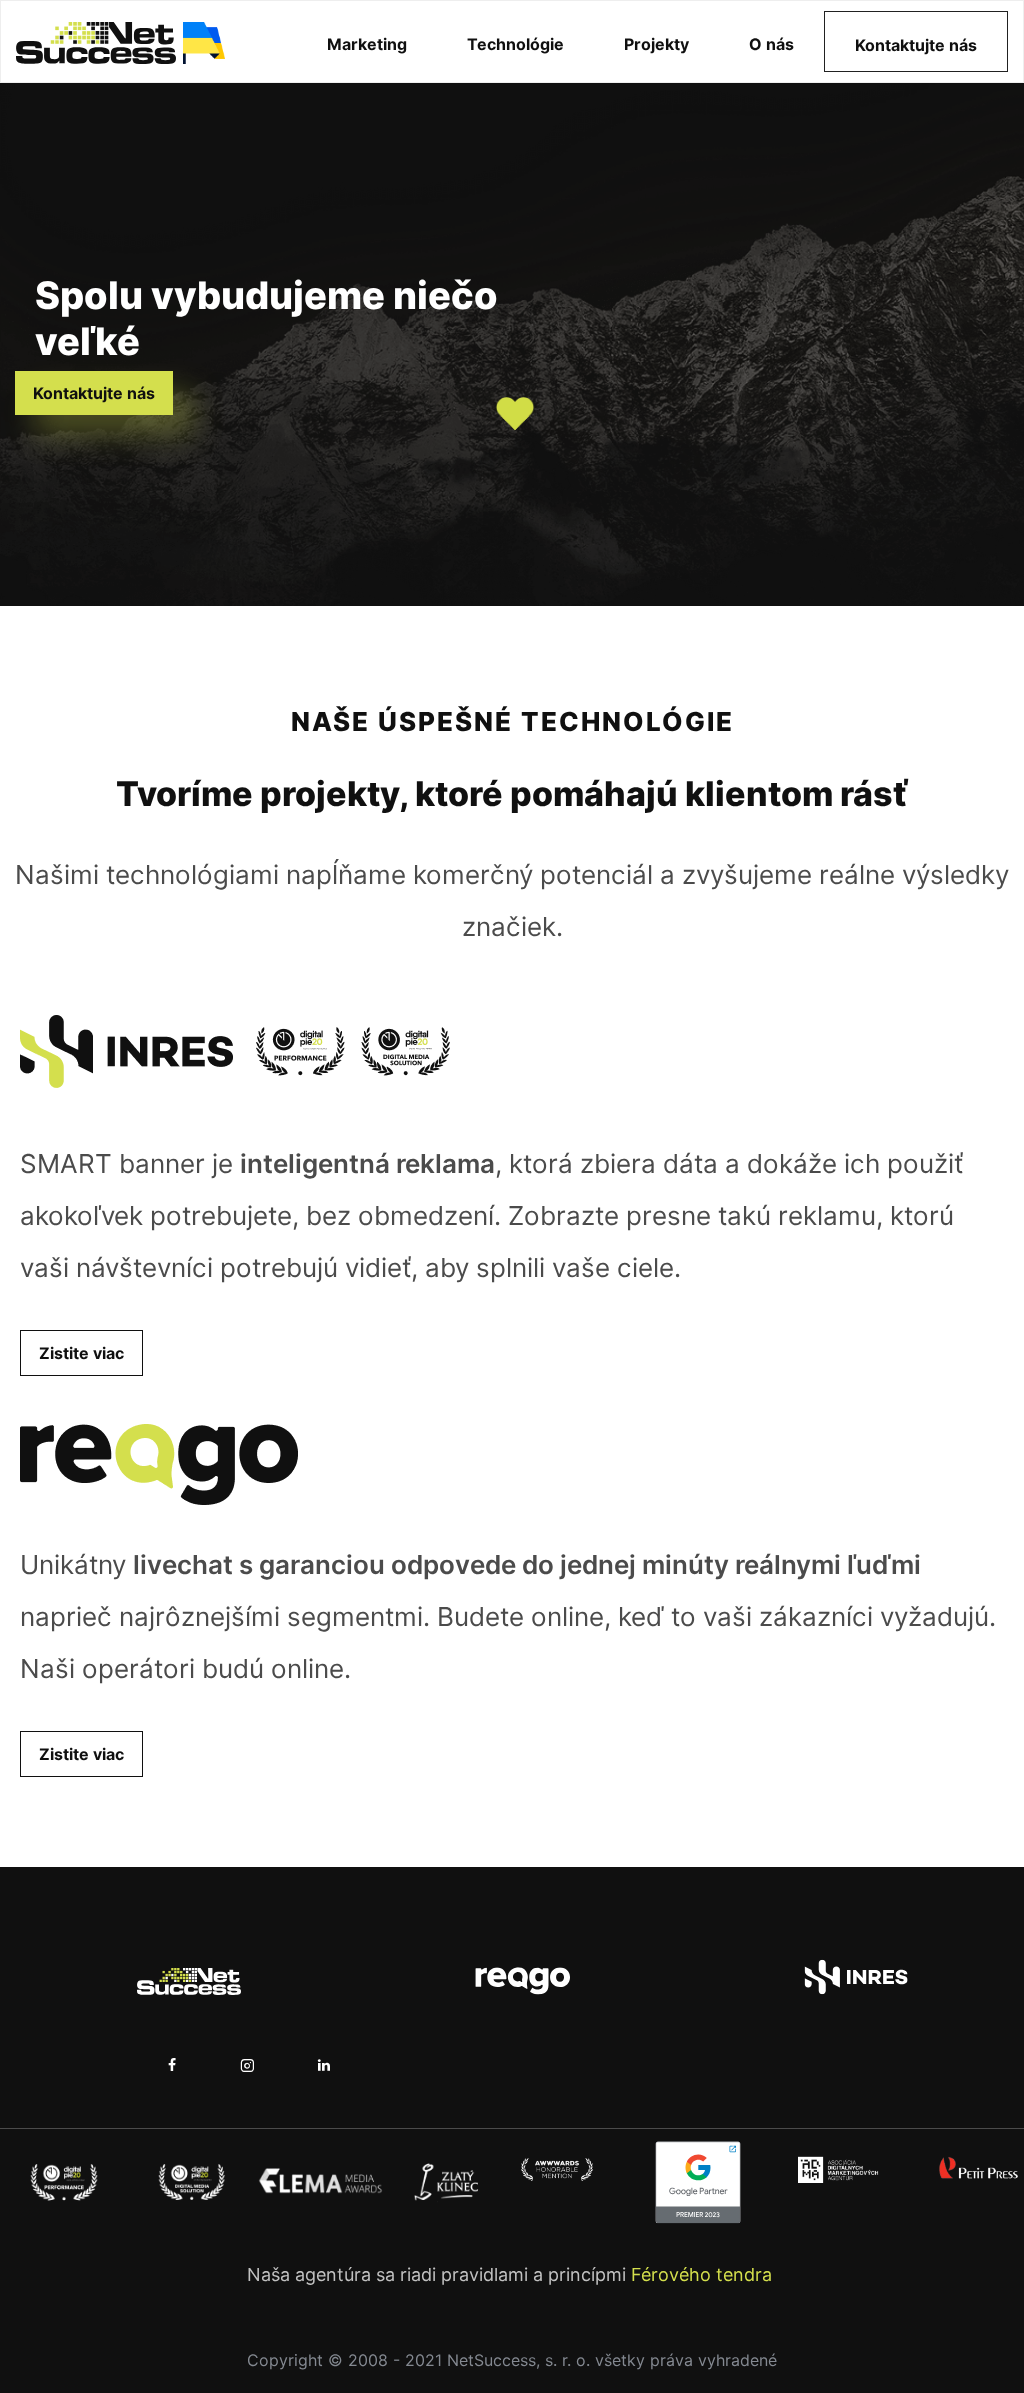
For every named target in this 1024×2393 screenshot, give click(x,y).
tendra (741, 2274)
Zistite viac (81, 1353)
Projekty (656, 44)
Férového (671, 2274)
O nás (771, 44)
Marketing (367, 44)
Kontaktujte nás (916, 45)
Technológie (515, 44)
